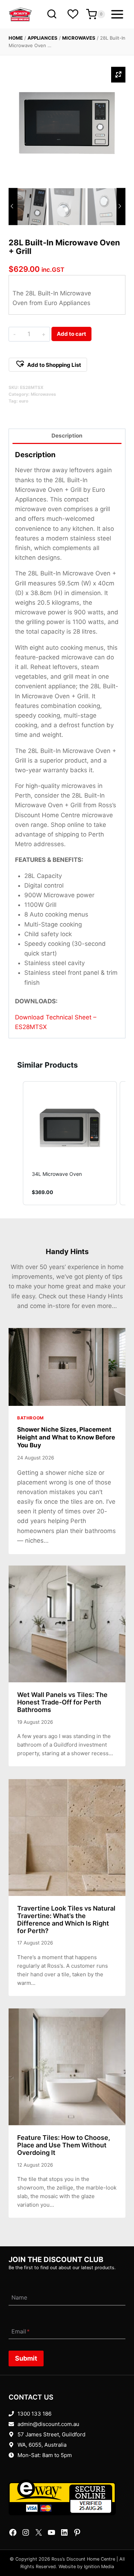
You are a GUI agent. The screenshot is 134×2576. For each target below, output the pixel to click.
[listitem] (70, 1143)
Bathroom (31, 1418)
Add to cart (71, 334)
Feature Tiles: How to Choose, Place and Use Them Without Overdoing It (64, 2145)
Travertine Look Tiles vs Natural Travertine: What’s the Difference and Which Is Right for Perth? (66, 1919)
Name (19, 2298)
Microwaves (79, 38)
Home (16, 38)
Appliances (43, 38)
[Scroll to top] (117, 2548)
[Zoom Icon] (118, 75)
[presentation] (67, 1367)
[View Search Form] (52, 14)
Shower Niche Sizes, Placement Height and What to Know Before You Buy (66, 1437)
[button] (48, 365)
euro (24, 401)
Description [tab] (67, 436)
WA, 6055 (29, 2445)
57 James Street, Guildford (51, 2434)
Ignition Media (99, 2567)
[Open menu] (117, 14)
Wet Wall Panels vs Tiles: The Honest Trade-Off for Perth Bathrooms (62, 1702)
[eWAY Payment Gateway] (67, 2497)
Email (21, 2331)
